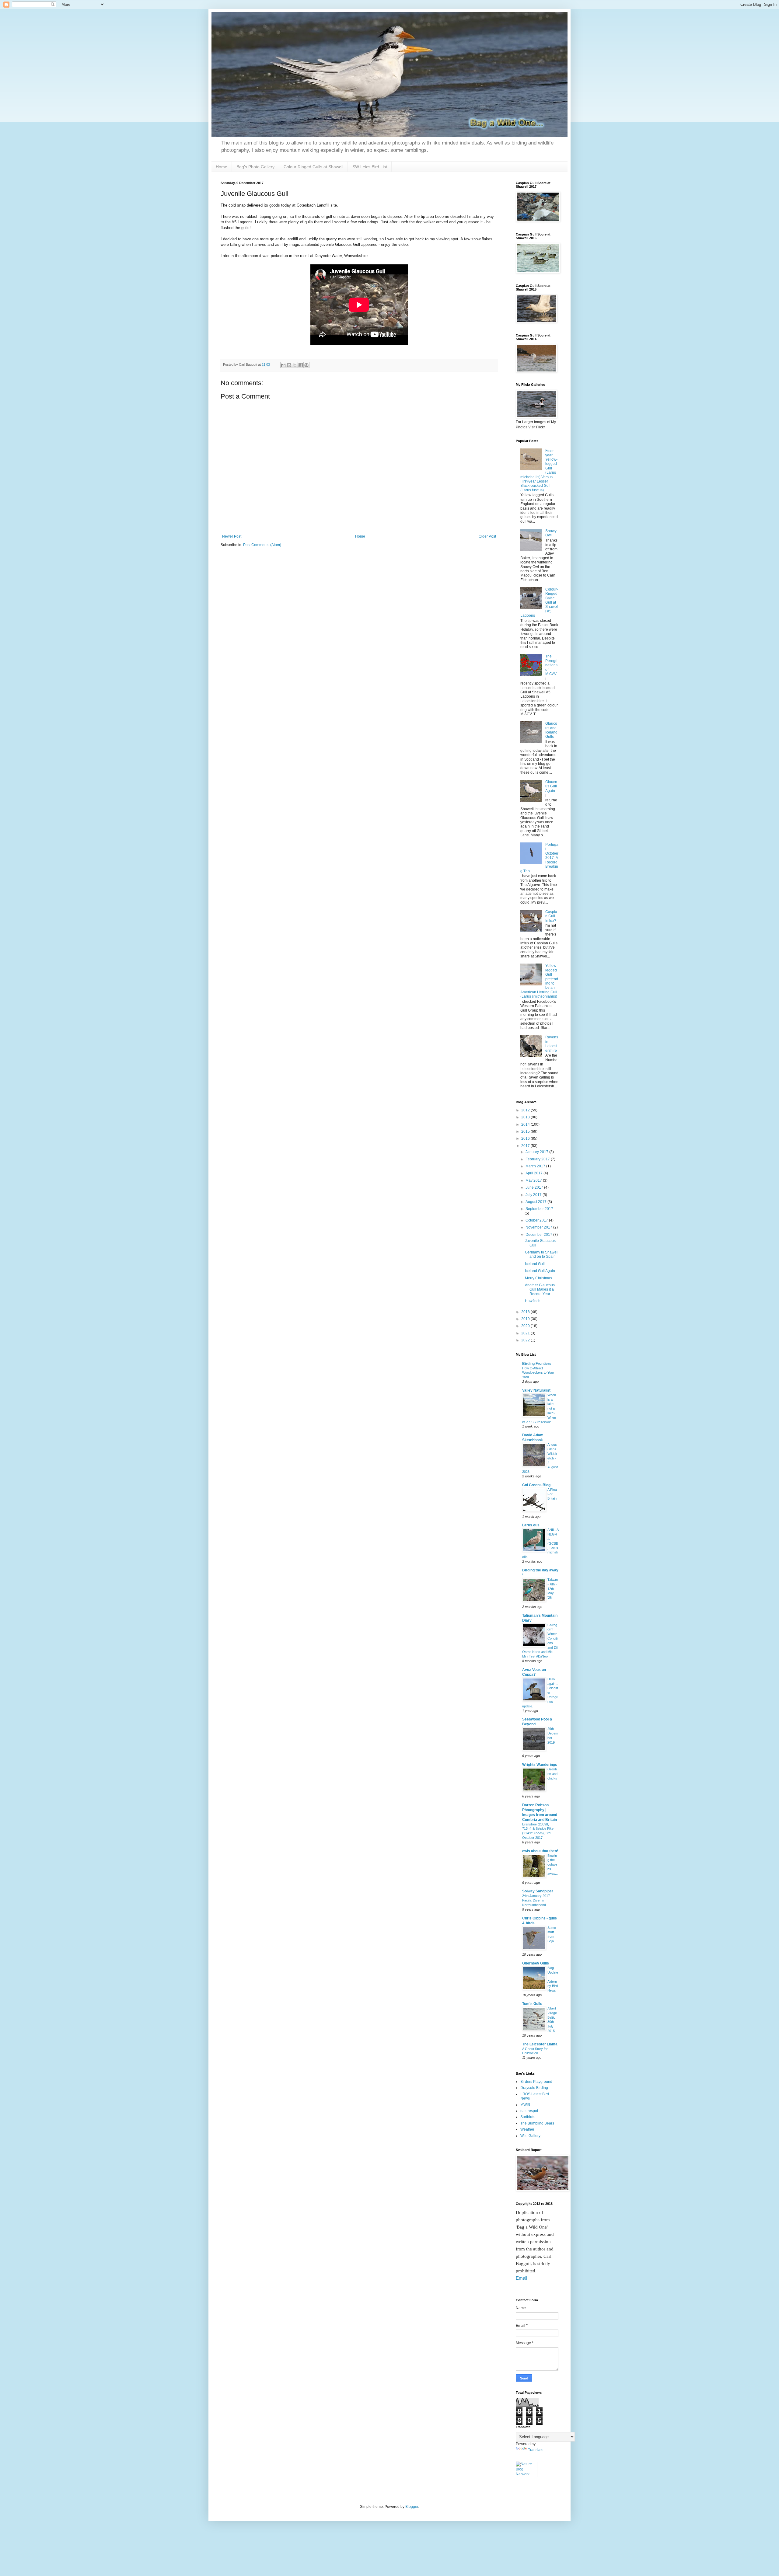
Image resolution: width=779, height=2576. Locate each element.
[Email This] (283, 365)
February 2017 (538, 1159)
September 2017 (539, 1209)
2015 (526, 1131)
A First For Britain (552, 1494)
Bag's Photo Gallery (255, 167)
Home (222, 167)
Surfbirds (528, 2117)
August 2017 (536, 1202)
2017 (526, 1146)
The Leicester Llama (540, 2044)
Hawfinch (533, 1301)
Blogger (412, 2507)
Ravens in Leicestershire (552, 1044)
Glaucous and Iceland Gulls (551, 730)
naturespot (529, 2111)
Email (521, 2278)
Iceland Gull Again (540, 1271)
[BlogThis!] (289, 365)
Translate (536, 2450)
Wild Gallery (530, 2136)
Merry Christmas (538, 1278)
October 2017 (537, 1220)
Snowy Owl (551, 533)
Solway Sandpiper (538, 1891)
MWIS (525, 2105)
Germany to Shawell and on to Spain (542, 1254)
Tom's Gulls (532, 2004)
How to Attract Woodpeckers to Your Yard (538, 1373)
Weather (527, 2129)
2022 (526, 1340)
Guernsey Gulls (536, 1963)
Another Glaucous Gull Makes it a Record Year (540, 1290)
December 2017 (539, 1235)
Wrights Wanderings (540, 1765)
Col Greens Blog (536, 1485)
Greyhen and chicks (552, 1774)
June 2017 (535, 1187)
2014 (526, 1124)
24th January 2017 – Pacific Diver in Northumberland (537, 1900)
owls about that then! (540, 1851)
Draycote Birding (534, 2088)
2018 (526, 1312)
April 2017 (534, 1173)
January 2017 (537, 1152)
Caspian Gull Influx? (551, 916)
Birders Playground (536, 2082)
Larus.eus (531, 1525)
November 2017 (539, 1227)
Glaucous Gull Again (551, 786)
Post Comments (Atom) (262, 545)
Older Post (487, 536)
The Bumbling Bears (537, 2123)
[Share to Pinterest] (306, 365)
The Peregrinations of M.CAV (551, 665)
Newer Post (232, 536)
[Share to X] (295, 365)
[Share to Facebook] (301, 365)
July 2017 (534, 1195)
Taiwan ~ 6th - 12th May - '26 (553, 1589)
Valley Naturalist (536, 1390)
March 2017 (536, 1166)
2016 (526, 1138)
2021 (526, 1333)
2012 (526, 1110)
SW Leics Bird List (370, 167)
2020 (526, 1326)
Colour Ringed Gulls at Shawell (313, 167)
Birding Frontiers (537, 1364)
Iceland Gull (535, 1264)
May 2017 (534, 1180)
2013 (526, 1117)
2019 (526, 1319)
